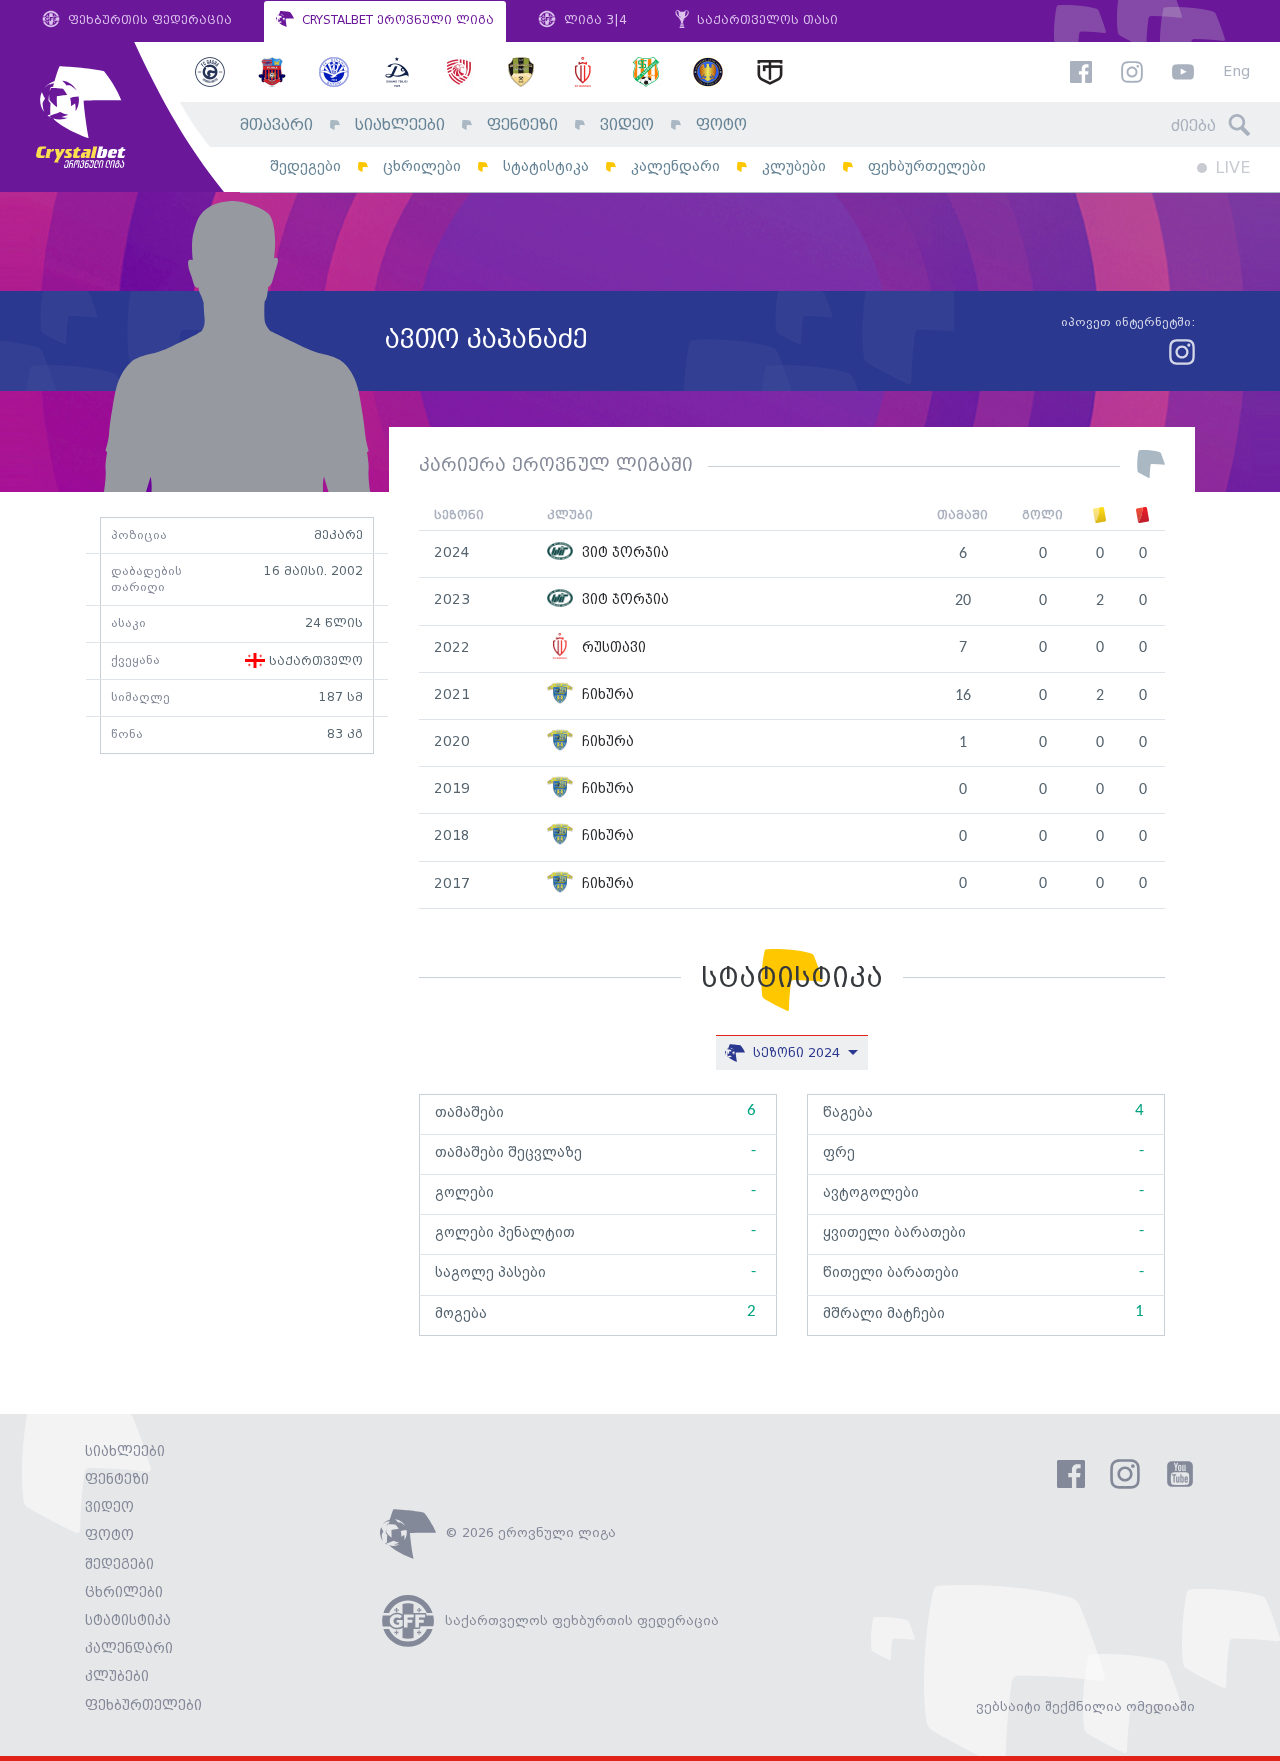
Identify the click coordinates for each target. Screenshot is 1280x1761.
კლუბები (794, 166)
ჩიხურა (606, 695)
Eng (1236, 72)
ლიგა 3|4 (593, 20)
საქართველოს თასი (765, 20)
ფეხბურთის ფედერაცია (148, 20)
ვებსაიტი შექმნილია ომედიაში (1085, 1707)
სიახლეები (400, 125)
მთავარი (276, 125)
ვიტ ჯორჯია (623, 553)
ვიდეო (627, 125)
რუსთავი (612, 648)
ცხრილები (422, 166)
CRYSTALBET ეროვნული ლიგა (396, 20)
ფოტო (721, 125)
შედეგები (305, 166)
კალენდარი (675, 166)
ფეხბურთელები (927, 166)
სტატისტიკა (546, 166)
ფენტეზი (522, 125)
